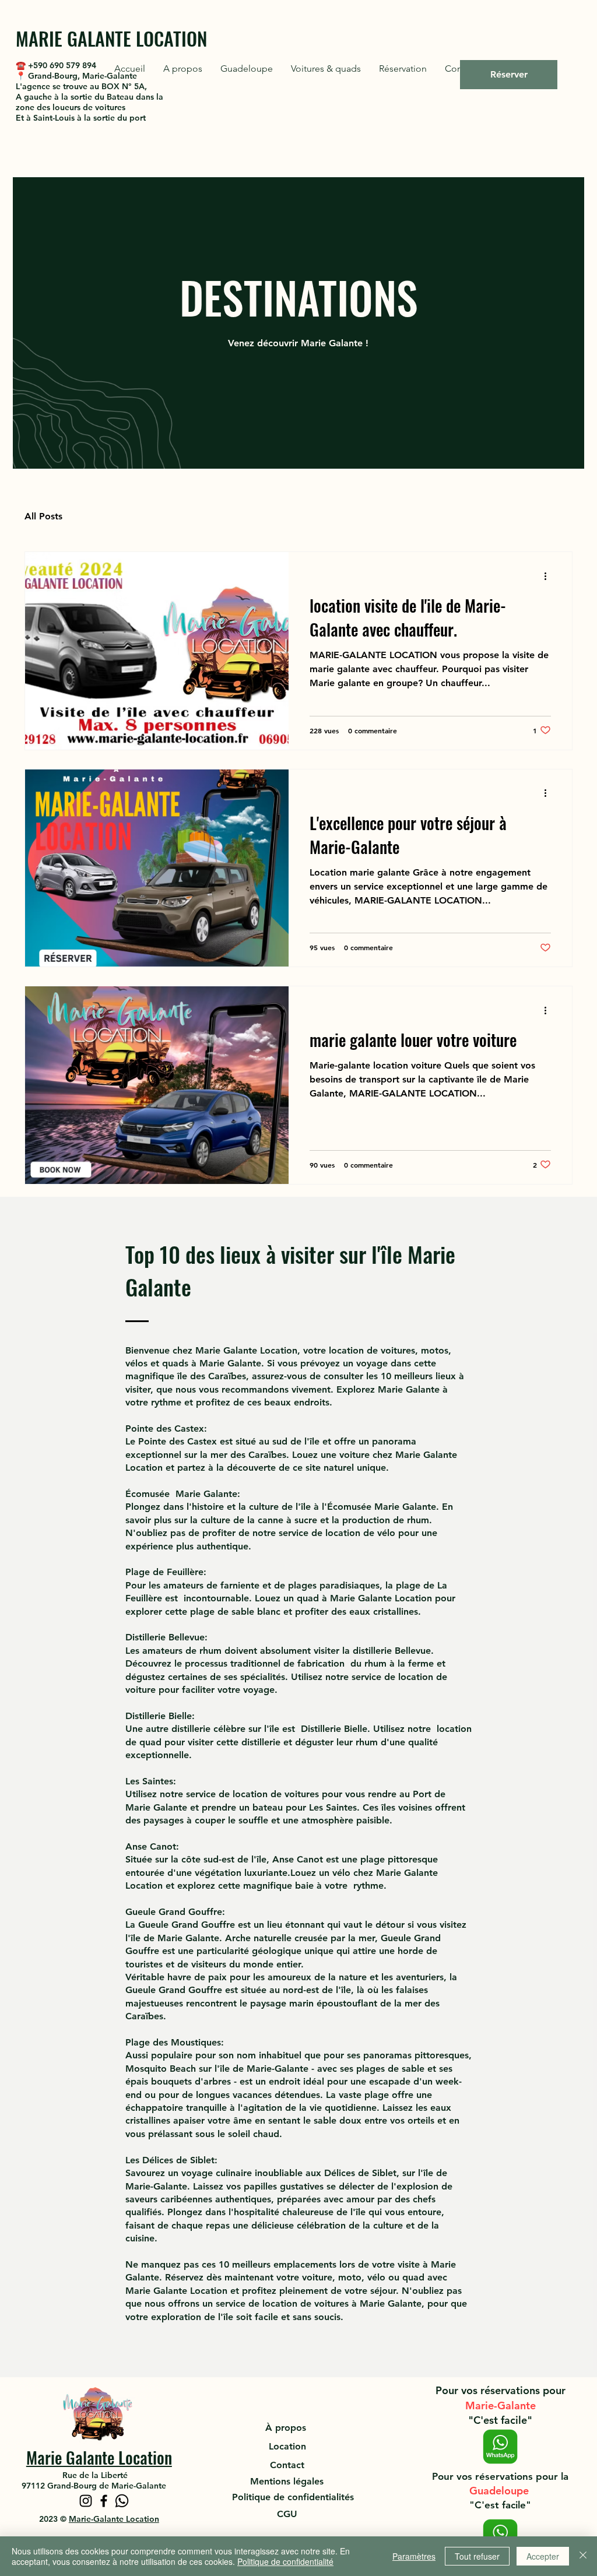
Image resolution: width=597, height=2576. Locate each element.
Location (287, 2446)
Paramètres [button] (414, 2556)
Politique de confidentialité (285, 2561)
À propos (287, 2428)
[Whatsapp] (122, 2501)
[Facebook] (104, 2501)
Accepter (543, 2556)
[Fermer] (583, 2556)
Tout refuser (477, 2556)
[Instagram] (86, 2501)
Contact (287, 2465)
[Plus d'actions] (549, 576)
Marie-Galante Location (114, 2519)
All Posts (43, 516)
